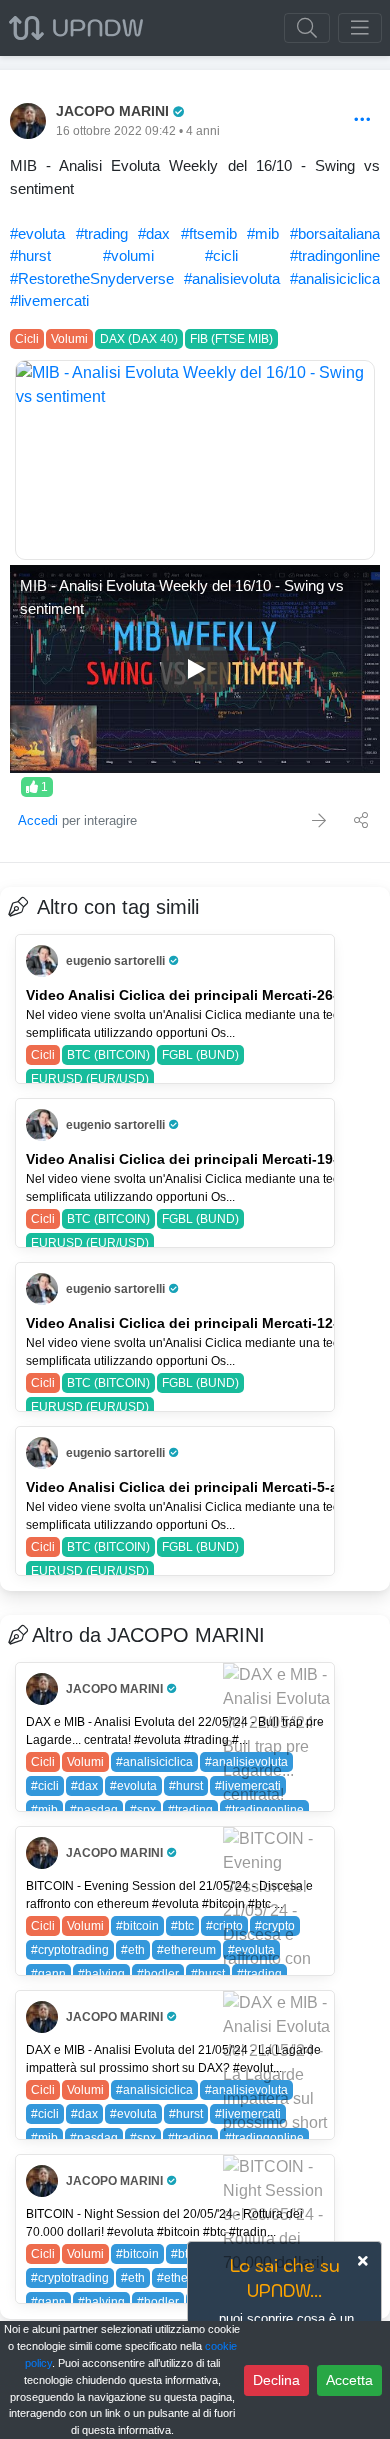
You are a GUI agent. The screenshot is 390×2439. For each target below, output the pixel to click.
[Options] (362, 120)
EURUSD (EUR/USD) (90, 1079)
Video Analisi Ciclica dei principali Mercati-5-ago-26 (201, 1487)
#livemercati (49, 300)
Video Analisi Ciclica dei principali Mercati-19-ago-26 (205, 1159)
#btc (182, 1926)
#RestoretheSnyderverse (92, 278)
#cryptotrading (70, 1950)
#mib (263, 233)
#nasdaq (94, 1810)
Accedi (38, 820)
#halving (101, 1974)
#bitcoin (137, 1926)
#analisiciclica (335, 278)
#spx (143, 1810)
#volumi (128, 255)
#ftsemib (209, 233)
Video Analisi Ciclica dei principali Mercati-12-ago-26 (205, 1323)
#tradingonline (335, 255)
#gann (48, 1974)
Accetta (349, 2380)
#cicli (221, 255)
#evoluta (37, 233)
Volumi (69, 339)
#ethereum (186, 1950)
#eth (133, 1950)
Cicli (27, 339)
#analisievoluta (232, 278)
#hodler (158, 1974)
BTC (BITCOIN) (108, 1055)
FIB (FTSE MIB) (231, 339)
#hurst (30, 255)
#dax (154, 233)
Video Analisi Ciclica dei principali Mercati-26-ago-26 (205, 995)
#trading (102, 233)
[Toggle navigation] (360, 28)
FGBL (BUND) (200, 1055)
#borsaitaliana (335, 233)
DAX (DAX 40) (139, 339)
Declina (276, 2380)
